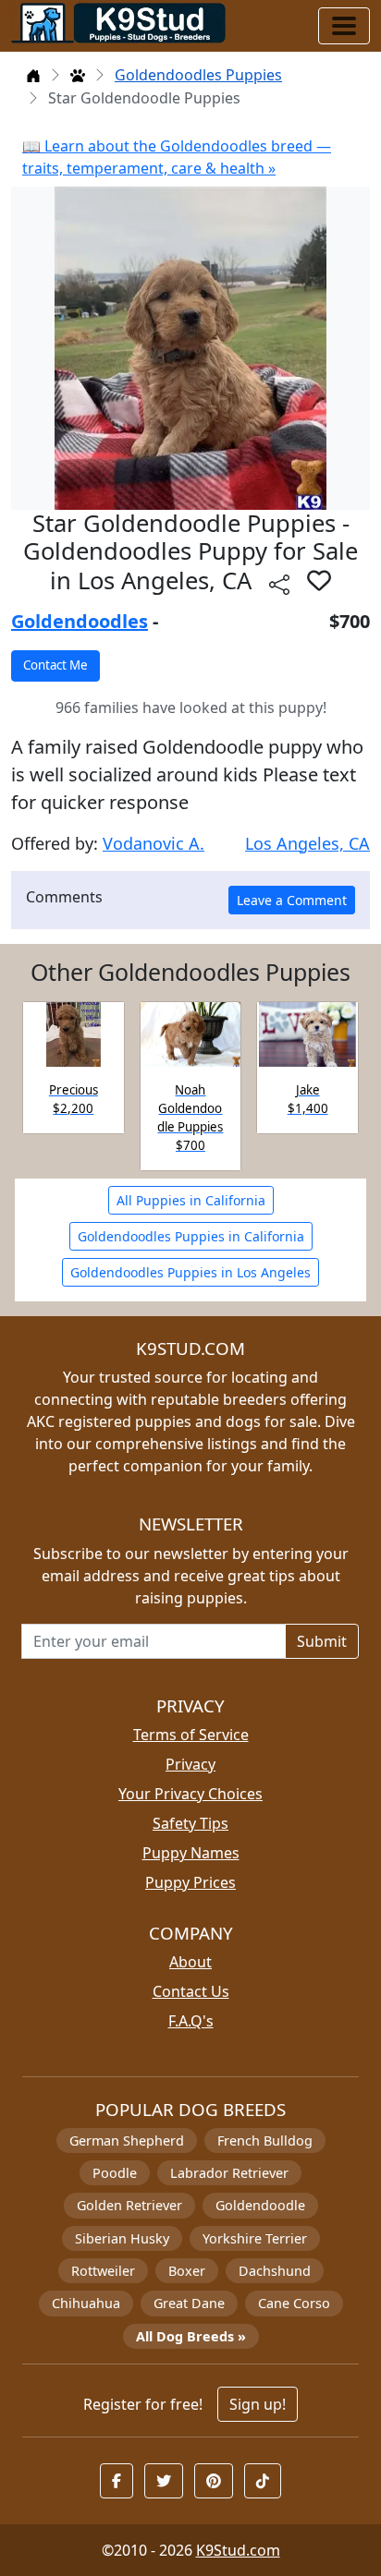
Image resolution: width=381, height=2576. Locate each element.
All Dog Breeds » (191, 2336)
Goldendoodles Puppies (198, 75)
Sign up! (258, 2404)
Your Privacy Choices (190, 1794)
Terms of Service (191, 1735)
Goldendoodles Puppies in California (191, 1236)
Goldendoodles (80, 621)
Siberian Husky (122, 2238)
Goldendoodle (260, 2205)
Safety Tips (190, 1823)
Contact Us (191, 1991)
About (190, 1962)
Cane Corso (294, 2303)
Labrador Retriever (229, 2173)
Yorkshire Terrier (255, 2238)
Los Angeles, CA (307, 843)
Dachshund (275, 2271)
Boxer (187, 2271)
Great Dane (189, 2303)
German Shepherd (127, 2141)
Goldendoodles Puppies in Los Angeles (190, 1272)
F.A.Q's (191, 2021)
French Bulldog (265, 2141)
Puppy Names (191, 1853)
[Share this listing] (279, 583)
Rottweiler (103, 2271)
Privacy (190, 1764)
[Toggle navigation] (344, 26)
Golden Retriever (129, 2205)
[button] (319, 580)
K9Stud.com (238, 2550)
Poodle (115, 2173)
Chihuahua (86, 2303)
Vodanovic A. (154, 843)
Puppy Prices (190, 1882)
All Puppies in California (191, 1200)
